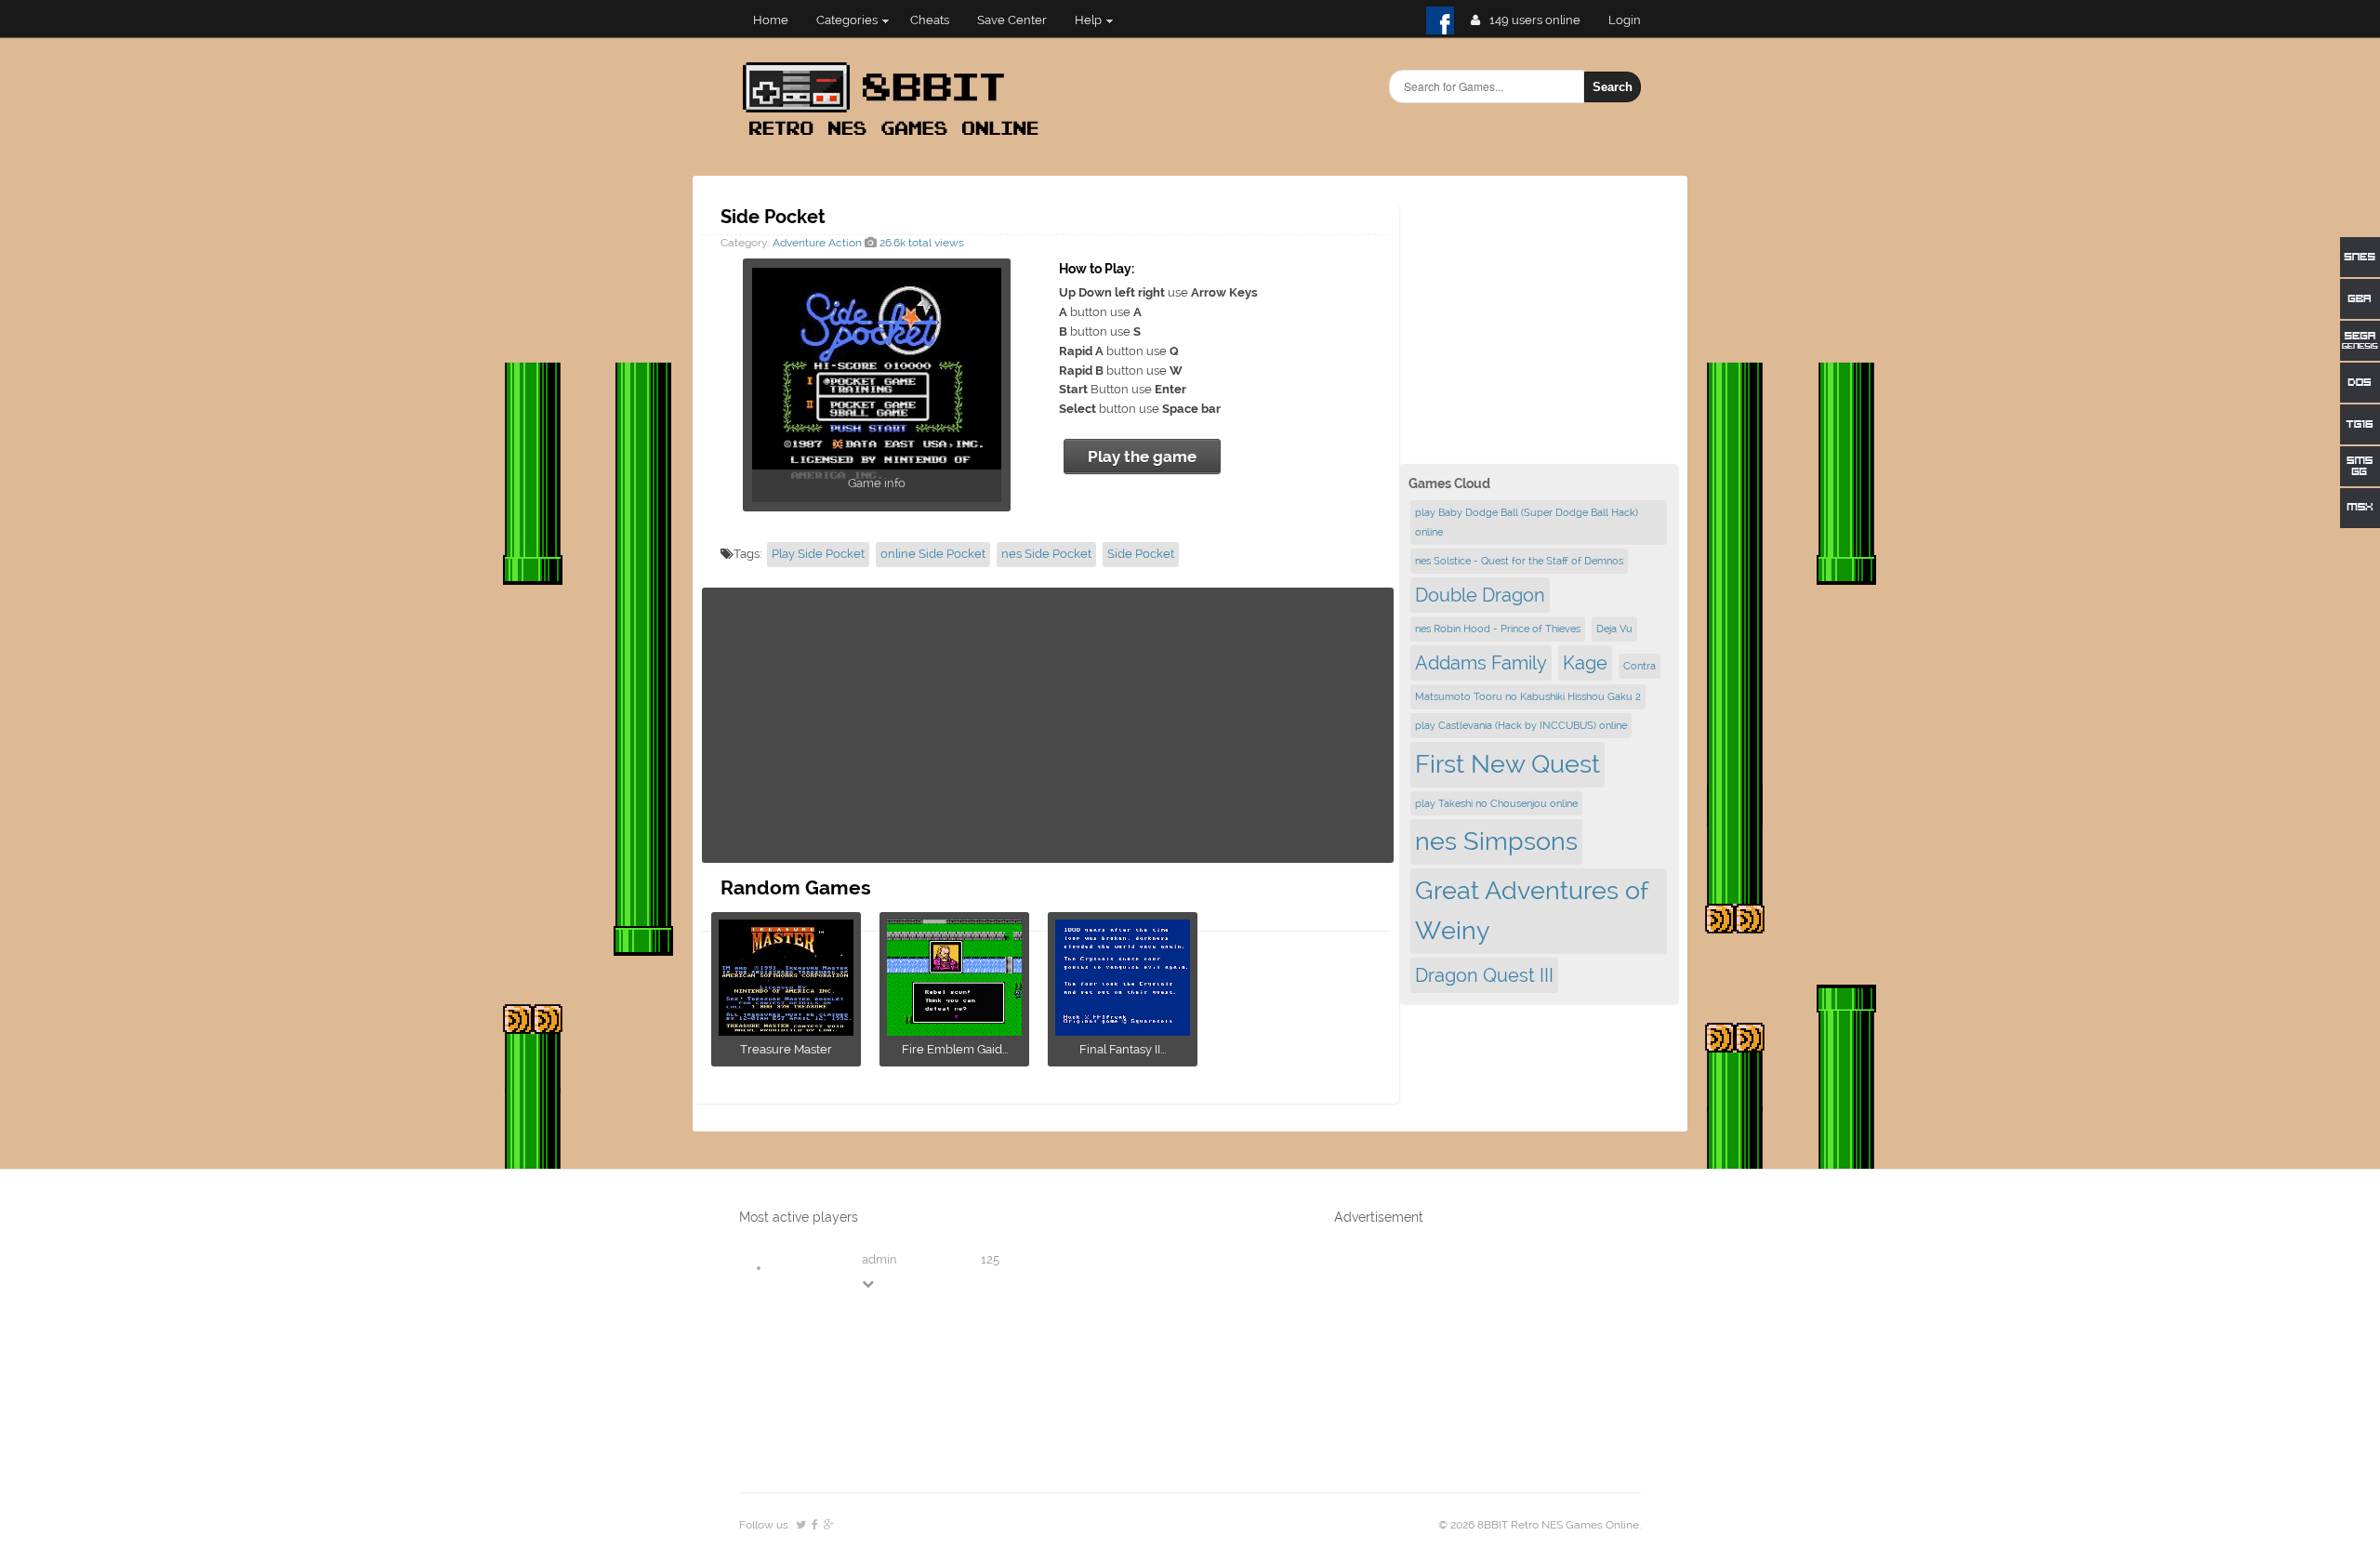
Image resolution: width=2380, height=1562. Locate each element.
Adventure (799, 243)
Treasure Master (786, 1049)
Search (1613, 87)
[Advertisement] (1048, 725)
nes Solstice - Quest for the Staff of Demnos (1519, 561)
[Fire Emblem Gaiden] (954, 1030)
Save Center (1012, 20)
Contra (1640, 666)
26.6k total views (920, 243)
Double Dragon (1480, 595)
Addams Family (1481, 663)
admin (879, 1259)
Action (845, 243)
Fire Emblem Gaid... (955, 1049)
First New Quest (1507, 764)
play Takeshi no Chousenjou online (1496, 803)
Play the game (1142, 457)
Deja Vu (1614, 629)
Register (1632, 20)
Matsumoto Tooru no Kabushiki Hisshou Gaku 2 (1528, 696)
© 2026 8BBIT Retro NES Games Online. (1540, 1525)
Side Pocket (1141, 554)
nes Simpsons (1496, 841)
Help (1088, 20)
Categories (847, 20)
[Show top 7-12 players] (869, 1284)
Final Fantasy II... (1123, 1049)
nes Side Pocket (1046, 554)
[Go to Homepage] (896, 137)
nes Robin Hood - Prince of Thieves (1498, 629)
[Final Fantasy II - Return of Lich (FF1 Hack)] (1123, 1030)
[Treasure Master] (786, 1030)
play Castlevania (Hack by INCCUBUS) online (1521, 725)
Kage (1585, 663)
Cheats (930, 20)
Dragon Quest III (1484, 975)
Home (771, 20)
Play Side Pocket (818, 554)
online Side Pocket (933, 554)
